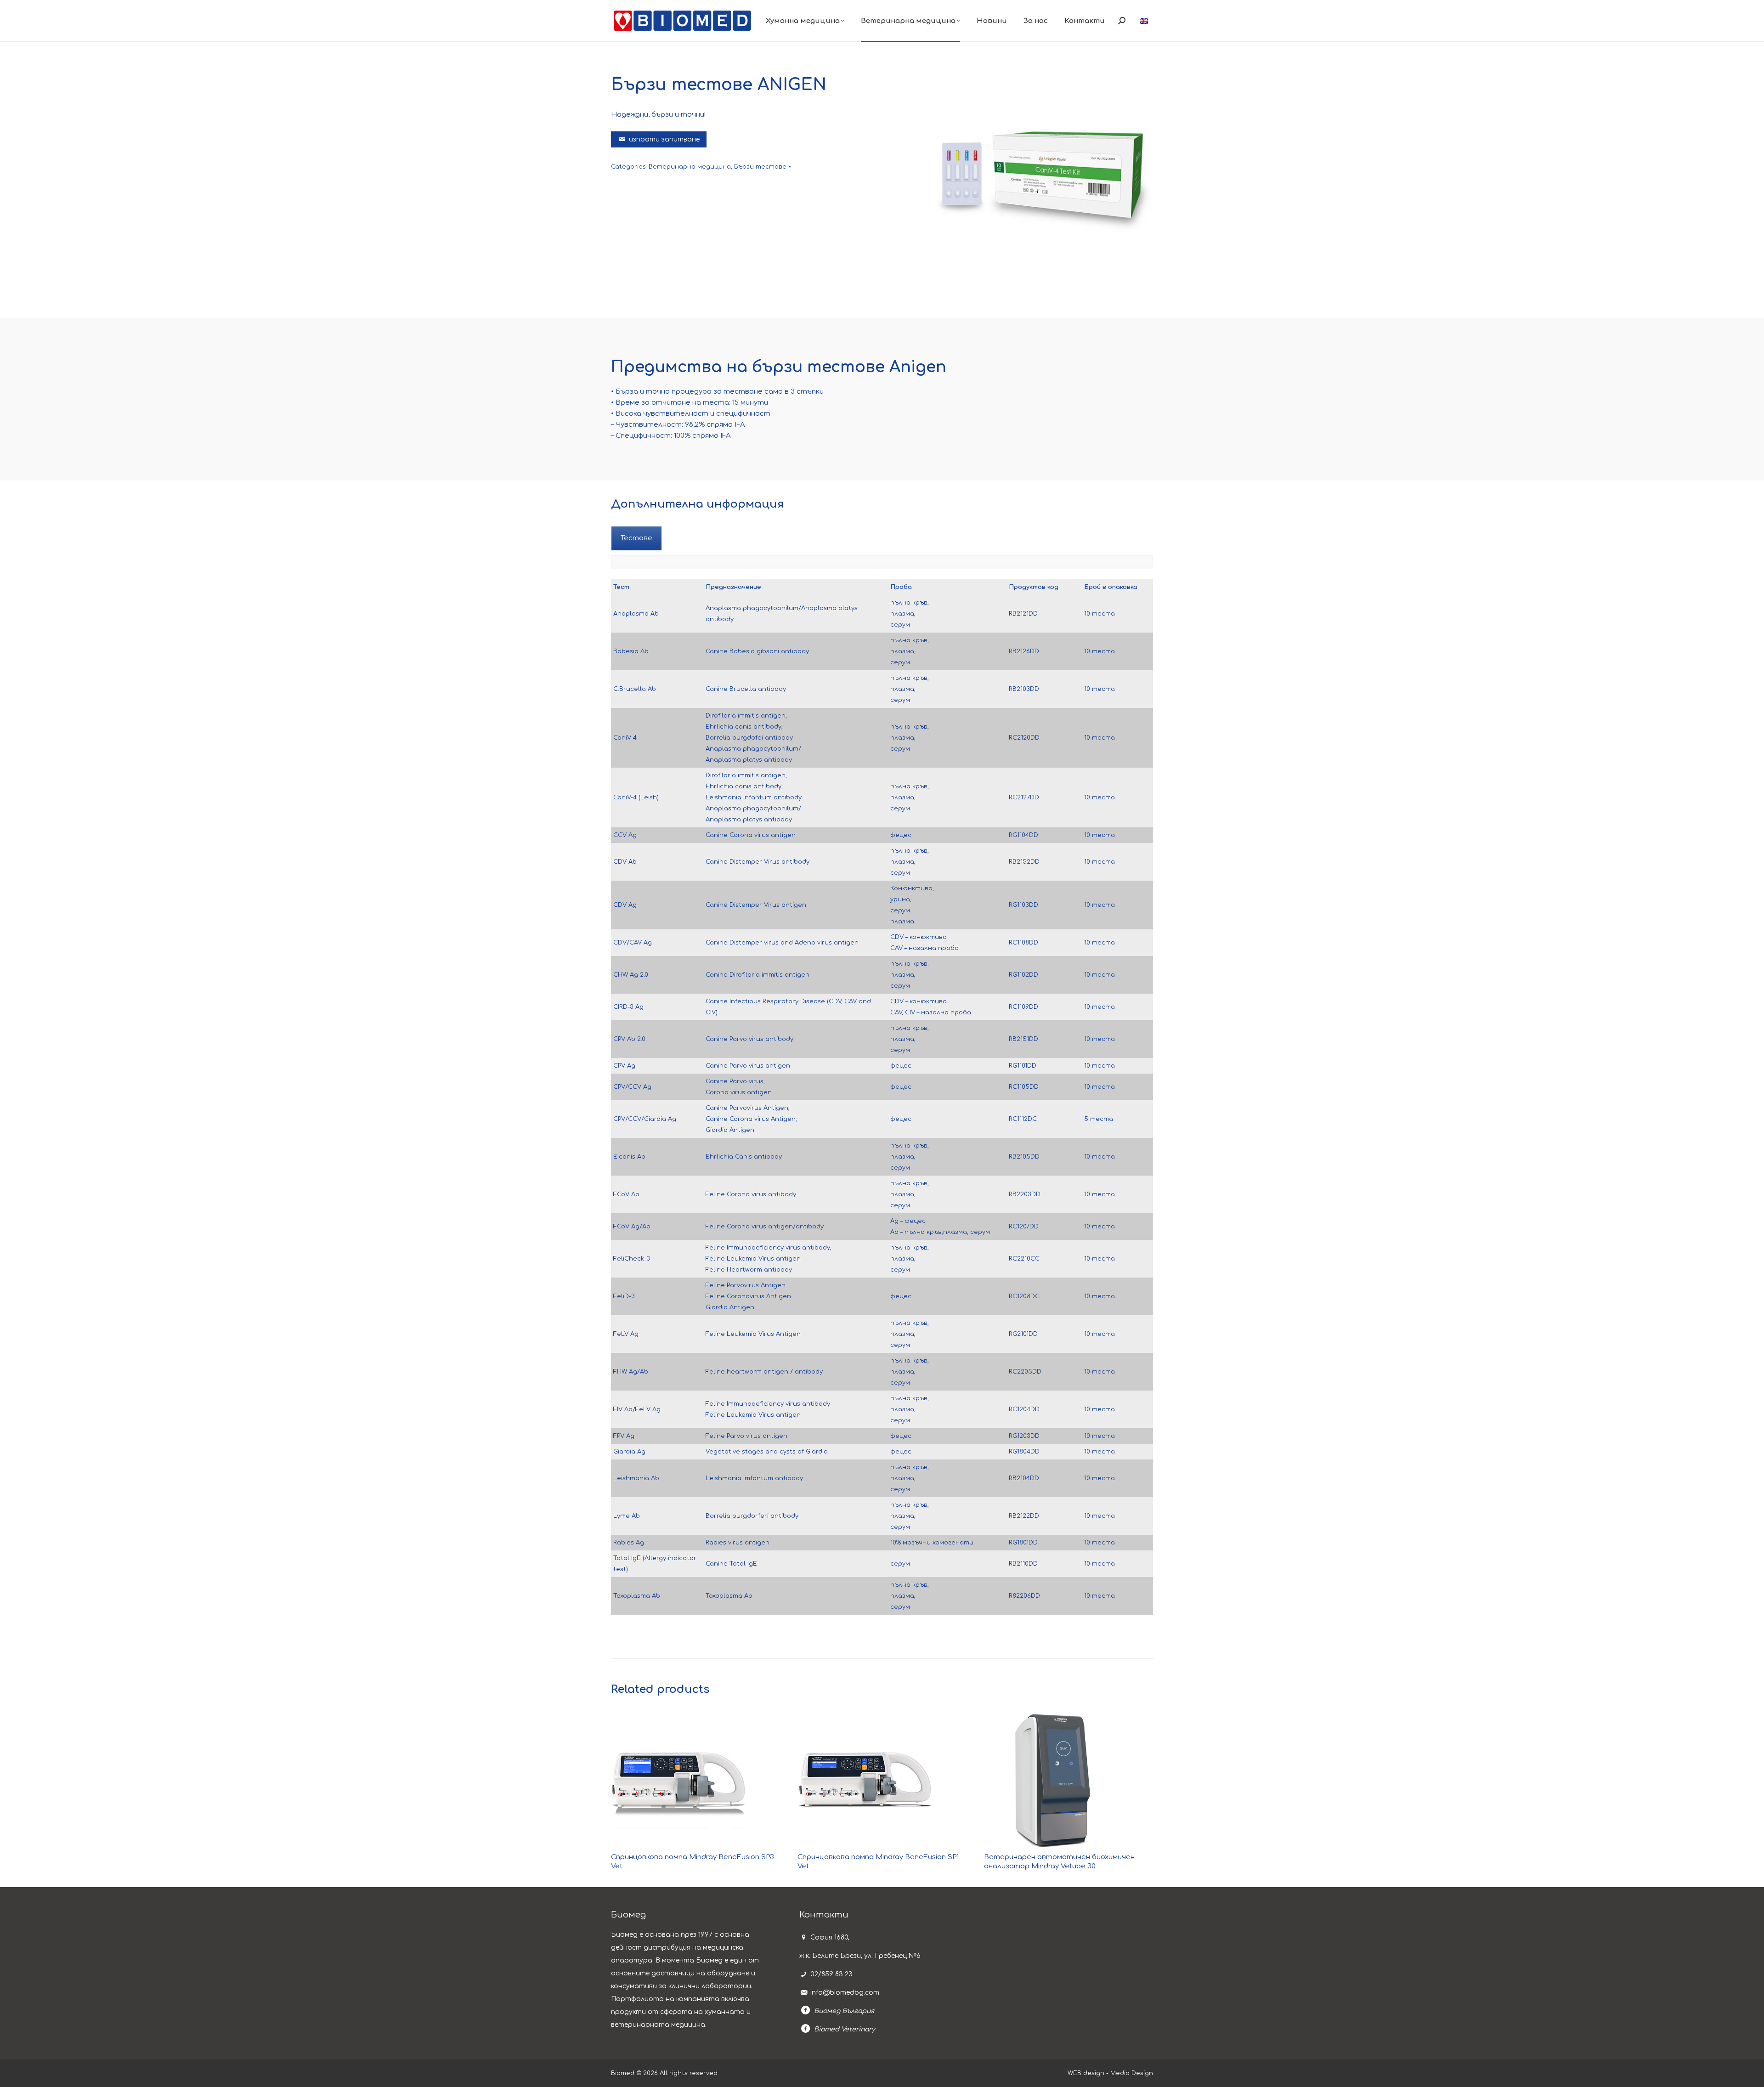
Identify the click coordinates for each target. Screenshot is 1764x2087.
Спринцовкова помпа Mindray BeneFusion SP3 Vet (693, 1862)
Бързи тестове (760, 167)
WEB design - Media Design (1110, 2073)
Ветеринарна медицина (690, 167)
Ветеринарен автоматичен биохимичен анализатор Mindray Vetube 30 (1059, 1862)
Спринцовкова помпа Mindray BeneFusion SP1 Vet (878, 1862)
